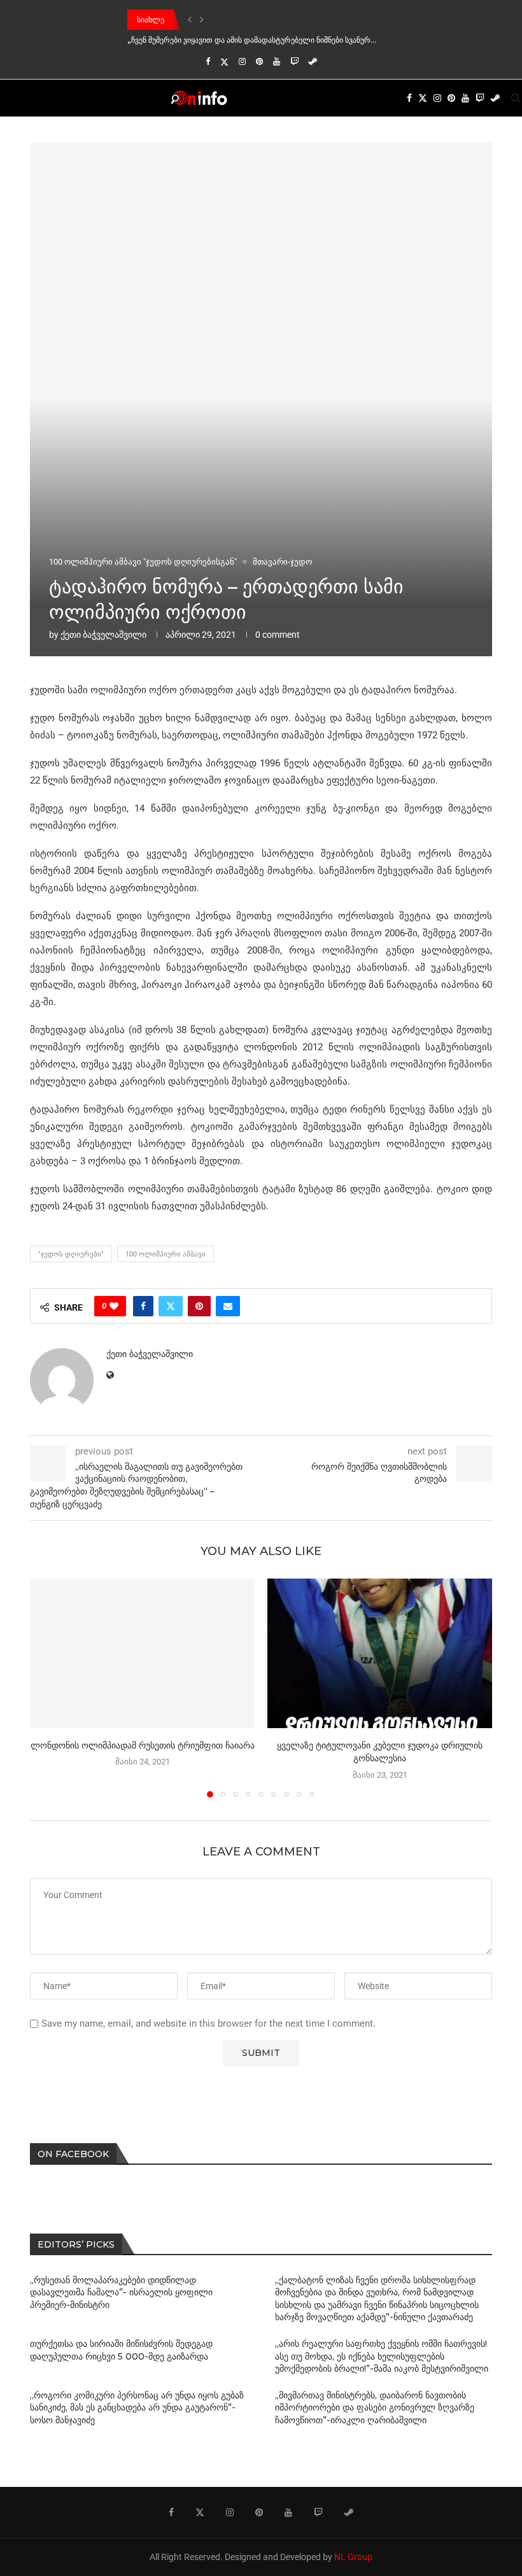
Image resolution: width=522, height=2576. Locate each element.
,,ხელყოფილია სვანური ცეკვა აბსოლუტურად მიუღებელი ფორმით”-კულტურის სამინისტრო (294, 40)
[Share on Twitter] (171, 1306)
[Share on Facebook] (143, 1306)
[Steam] (313, 61)
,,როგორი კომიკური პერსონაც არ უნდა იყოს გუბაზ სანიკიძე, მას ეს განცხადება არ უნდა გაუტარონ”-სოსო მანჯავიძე (137, 2408)
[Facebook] (208, 61)
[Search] (516, 98)
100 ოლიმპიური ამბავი (166, 1254)
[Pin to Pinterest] (199, 1306)
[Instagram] (242, 61)
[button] (190, 20)
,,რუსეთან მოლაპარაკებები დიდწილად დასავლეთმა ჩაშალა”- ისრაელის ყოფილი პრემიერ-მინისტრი (121, 2292)
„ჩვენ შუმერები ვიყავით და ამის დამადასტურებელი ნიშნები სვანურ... (252, 19)
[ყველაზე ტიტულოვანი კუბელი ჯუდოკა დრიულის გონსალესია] (380, 1653)
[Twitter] (224, 62)
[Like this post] (114, 1306)
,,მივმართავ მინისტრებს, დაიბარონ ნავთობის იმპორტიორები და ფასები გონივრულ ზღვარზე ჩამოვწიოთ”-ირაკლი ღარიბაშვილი (375, 2408)
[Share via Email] (228, 1306)
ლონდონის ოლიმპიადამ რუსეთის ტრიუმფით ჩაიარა (143, 1745)
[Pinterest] (259, 61)
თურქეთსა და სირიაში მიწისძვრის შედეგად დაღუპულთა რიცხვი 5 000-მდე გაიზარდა (121, 2350)
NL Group (353, 2557)
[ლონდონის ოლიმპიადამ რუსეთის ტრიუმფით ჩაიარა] (142, 1653)
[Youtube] (277, 61)
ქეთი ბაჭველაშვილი (103, 635)
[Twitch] (294, 61)
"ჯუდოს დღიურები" (71, 1254)
